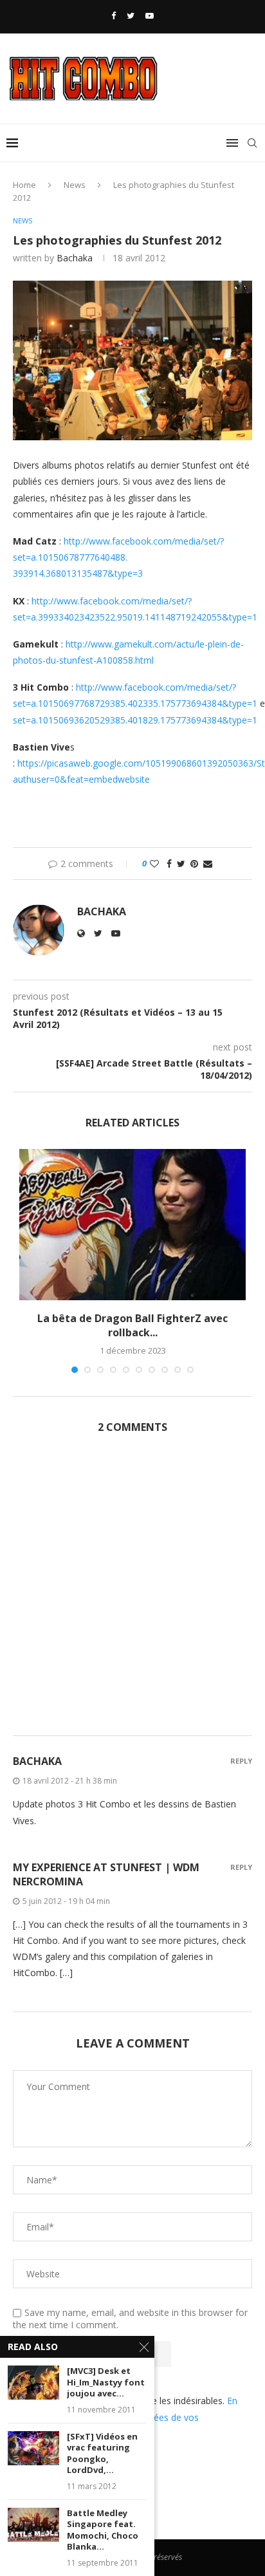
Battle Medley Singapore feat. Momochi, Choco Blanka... (103, 2530)
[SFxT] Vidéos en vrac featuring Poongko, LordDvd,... (102, 2454)
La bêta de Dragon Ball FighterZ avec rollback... (132, 1325)
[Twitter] (131, 15)
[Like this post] (154, 863)
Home (24, 185)
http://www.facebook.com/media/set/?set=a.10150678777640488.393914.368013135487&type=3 (118, 557)
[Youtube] (150, 15)
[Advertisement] (132, 1592)
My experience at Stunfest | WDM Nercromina (106, 1874)
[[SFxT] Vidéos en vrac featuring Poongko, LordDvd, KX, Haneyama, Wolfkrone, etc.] (33, 2448)
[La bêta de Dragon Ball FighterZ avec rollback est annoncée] (132, 1225)
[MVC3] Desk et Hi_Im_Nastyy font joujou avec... (106, 2382)
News (75, 185)
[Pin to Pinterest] (194, 863)
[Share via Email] (208, 863)
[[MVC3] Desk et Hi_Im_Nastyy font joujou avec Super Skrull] (33, 2383)
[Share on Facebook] (169, 863)
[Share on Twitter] (181, 863)
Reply (241, 1761)
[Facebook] (114, 15)
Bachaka (75, 258)
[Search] (252, 143)
